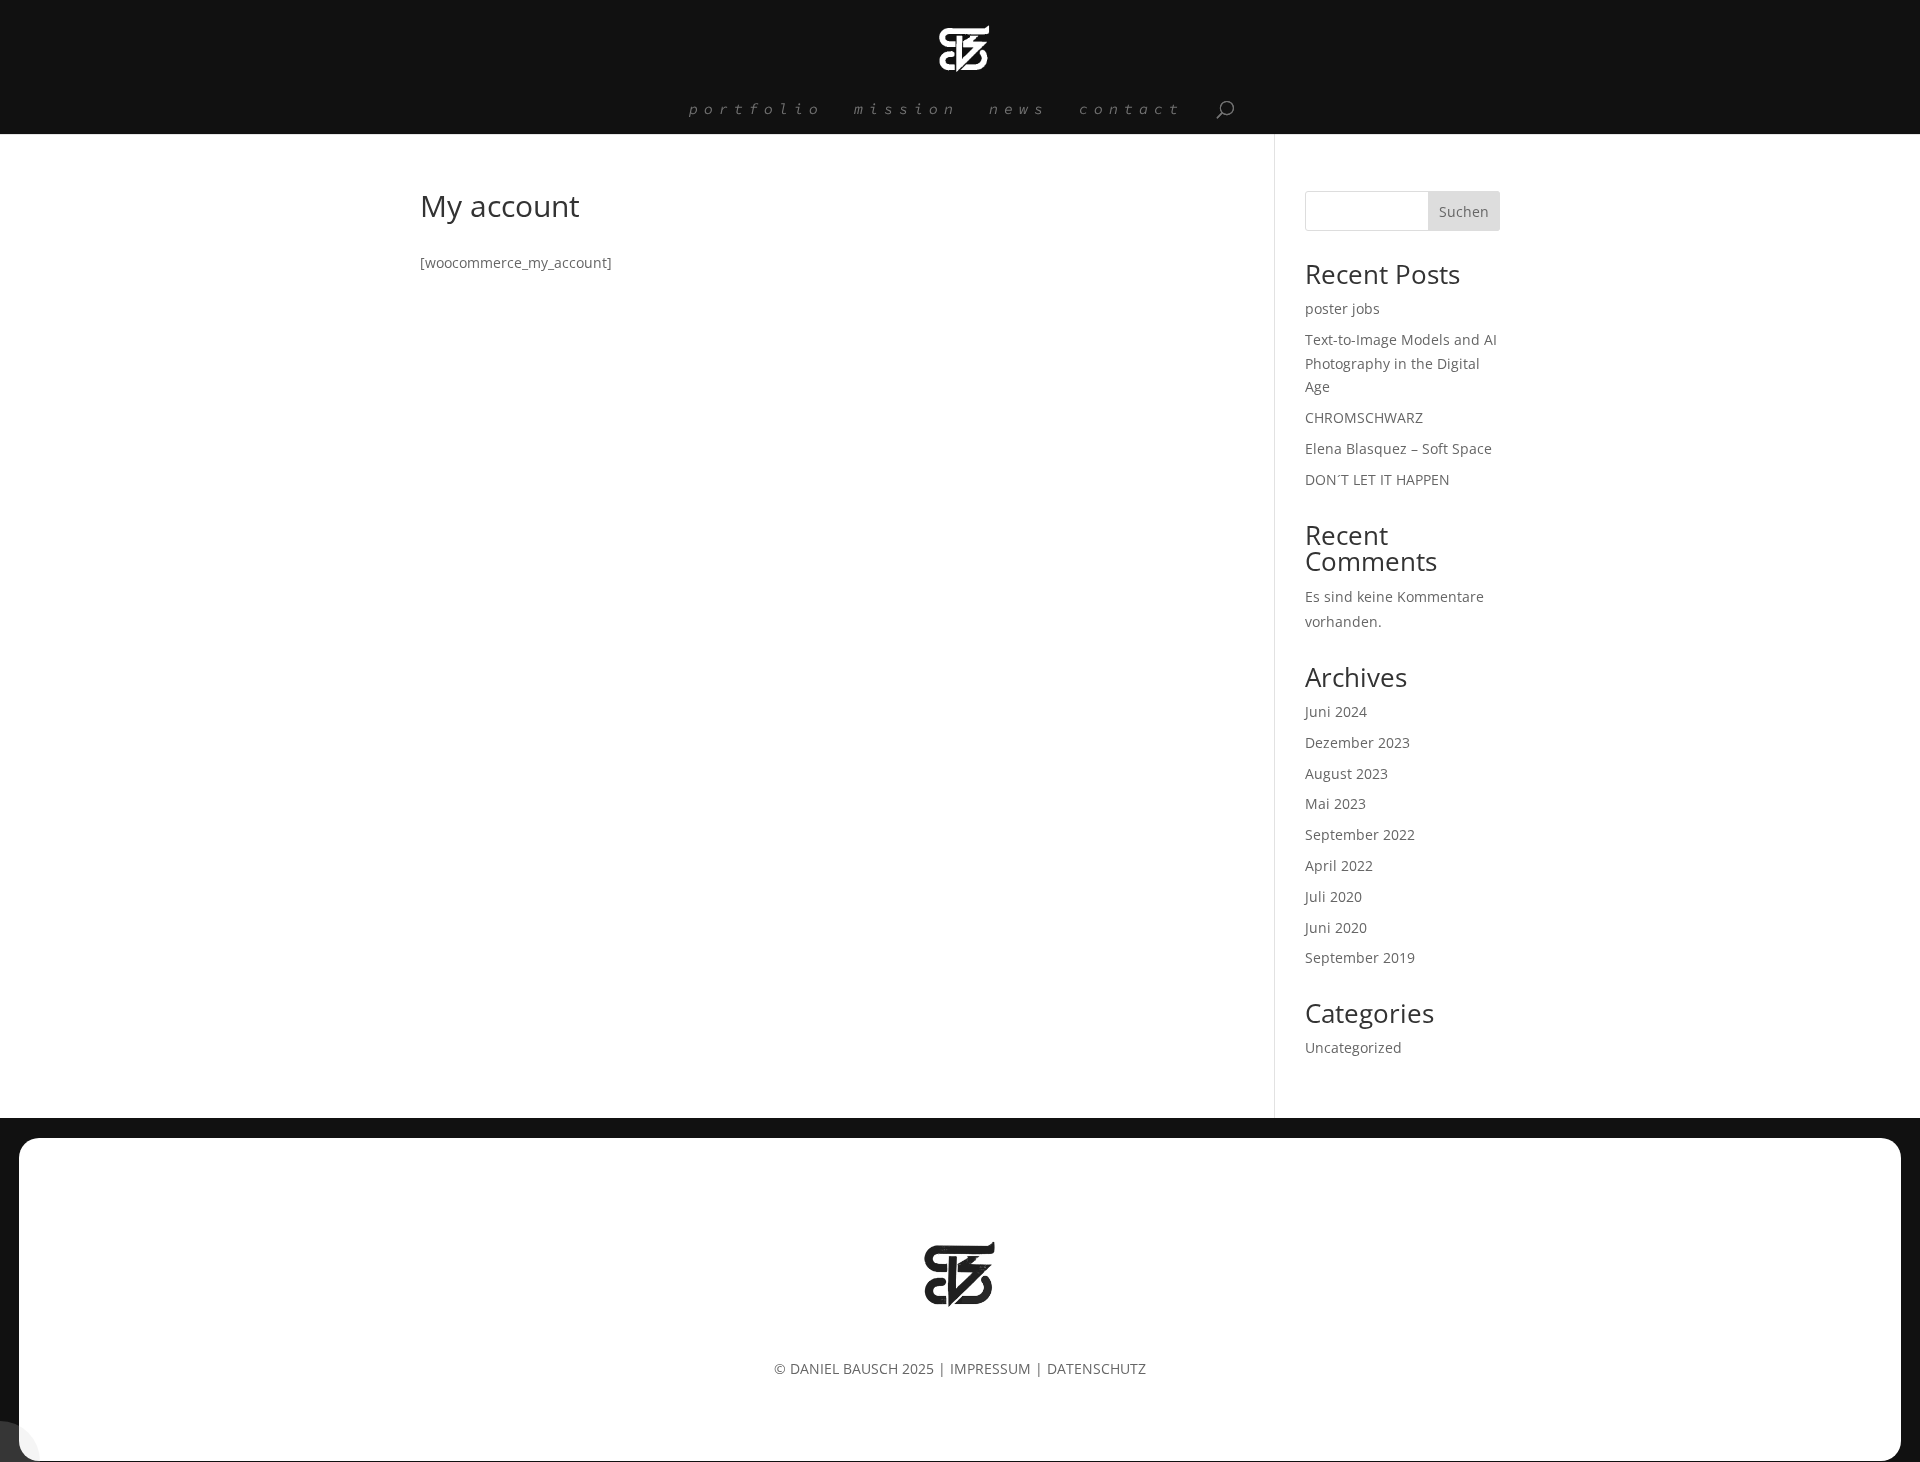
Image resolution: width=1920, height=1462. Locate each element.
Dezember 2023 (1357, 742)
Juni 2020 (1336, 927)
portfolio (756, 110)
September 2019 (1360, 957)
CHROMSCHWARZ (1364, 417)
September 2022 (1360, 834)
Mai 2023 (1335, 803)
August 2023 (1346, 773)
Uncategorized (1353, 1047)
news (1019, 110)
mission (906, 110)
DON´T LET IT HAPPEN (1377, 479)
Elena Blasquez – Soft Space (1398, 448)
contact (1131, 110)
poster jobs (1342, 308)
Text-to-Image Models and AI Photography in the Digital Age (1401, 363)
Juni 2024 (1336, 711)
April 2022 (1339, 865)
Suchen (1464, 211)
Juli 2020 (1333, 896)
